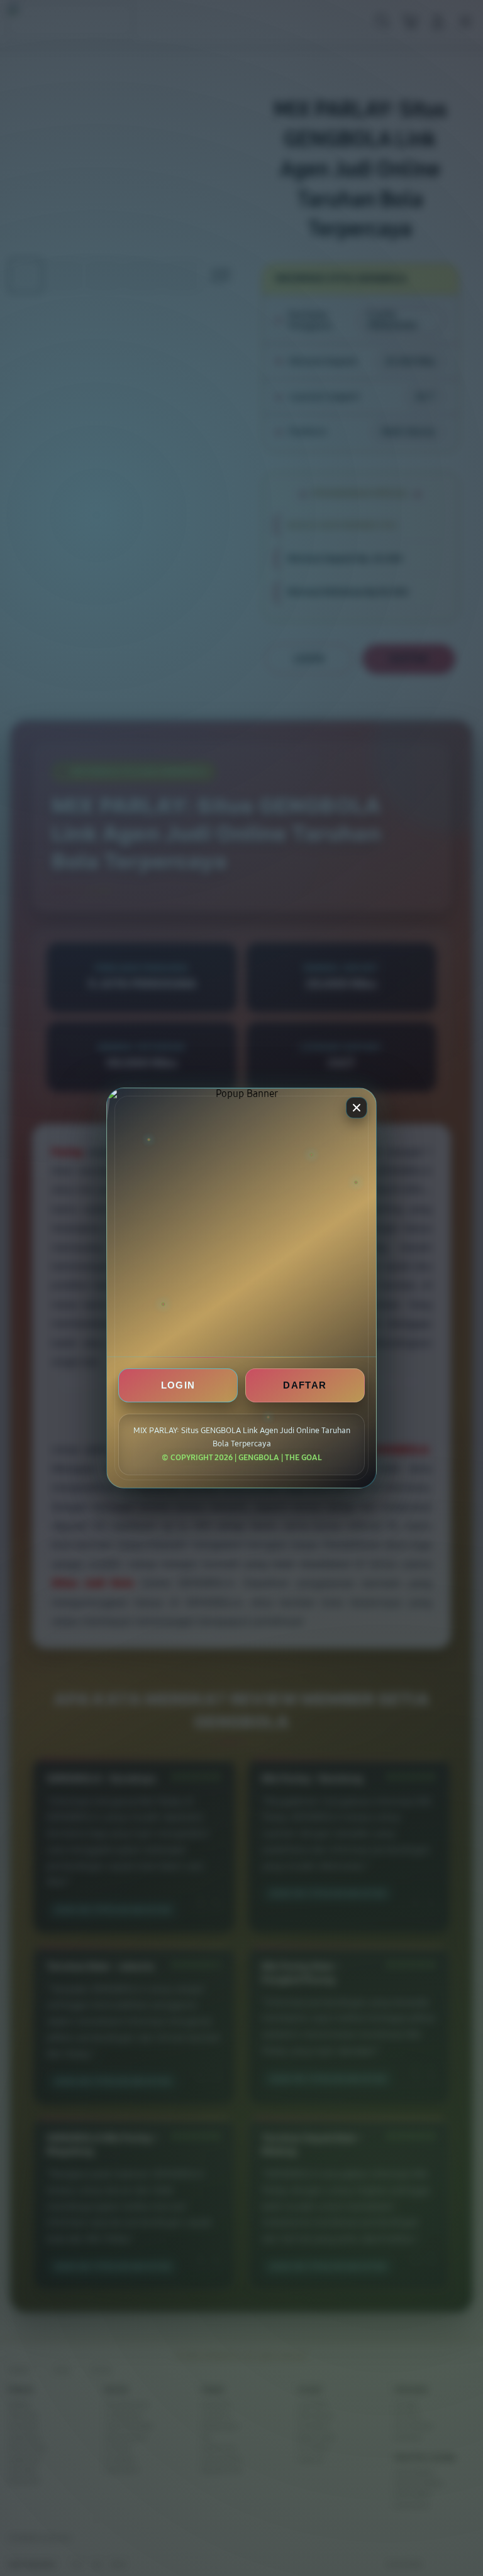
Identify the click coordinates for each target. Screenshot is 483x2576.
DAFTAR (305, 1385)
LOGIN (178, 1385)
